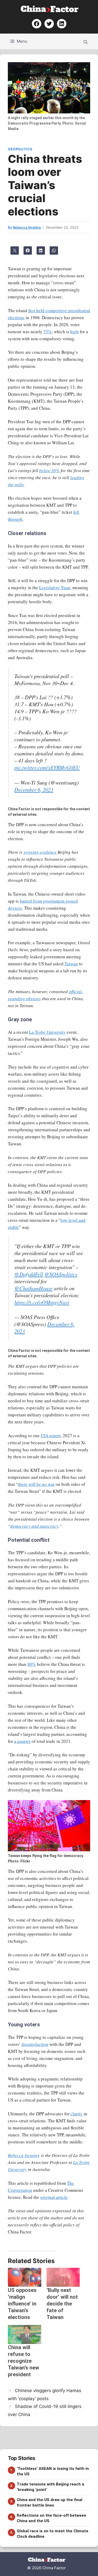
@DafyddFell (29, 1274)
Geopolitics (20, 149)
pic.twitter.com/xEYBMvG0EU (47, 767)
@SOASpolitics (61, 1274)
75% (48, 332)
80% (32, 1664)
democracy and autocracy (34, 1526)
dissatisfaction (35, 2044)
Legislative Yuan (55, 587)
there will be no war (36, 1484)
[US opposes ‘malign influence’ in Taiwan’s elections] (25, 2277)
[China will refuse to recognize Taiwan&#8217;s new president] (25, 2334)
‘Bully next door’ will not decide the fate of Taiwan (62, 2304)
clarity (77, 2114)
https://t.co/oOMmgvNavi (42, 1302)
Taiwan (71, 964)
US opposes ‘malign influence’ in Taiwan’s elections (22, 2304)
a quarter (22, 1741)
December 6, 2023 (34, 789)
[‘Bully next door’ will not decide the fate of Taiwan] (63, 2277)
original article (54, 2197)
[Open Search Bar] (86, 41)
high (74, 332)
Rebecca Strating (24, 2155)
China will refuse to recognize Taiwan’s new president (24, 2361)
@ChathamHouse (33, 1288)
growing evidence (40, 852)
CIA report (51, 1435)
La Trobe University (47, 1032)
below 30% (49, 470)
